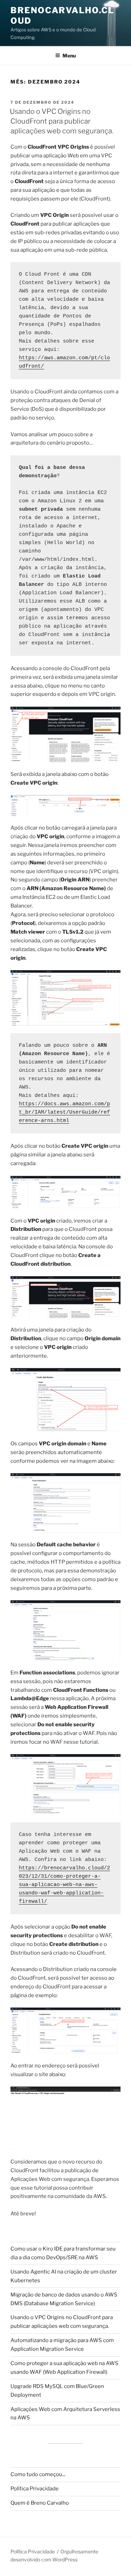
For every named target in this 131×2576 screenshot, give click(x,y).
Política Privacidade (35, 2489)
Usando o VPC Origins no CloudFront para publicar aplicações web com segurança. (62, 121)
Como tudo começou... (38, 2474)
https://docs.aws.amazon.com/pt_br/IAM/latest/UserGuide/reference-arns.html (64, 1112)
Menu (69, 56)
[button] (15, 22)
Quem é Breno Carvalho (40, 2503)
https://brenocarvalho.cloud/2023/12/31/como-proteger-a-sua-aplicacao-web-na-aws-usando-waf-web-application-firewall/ (64, 1885)
